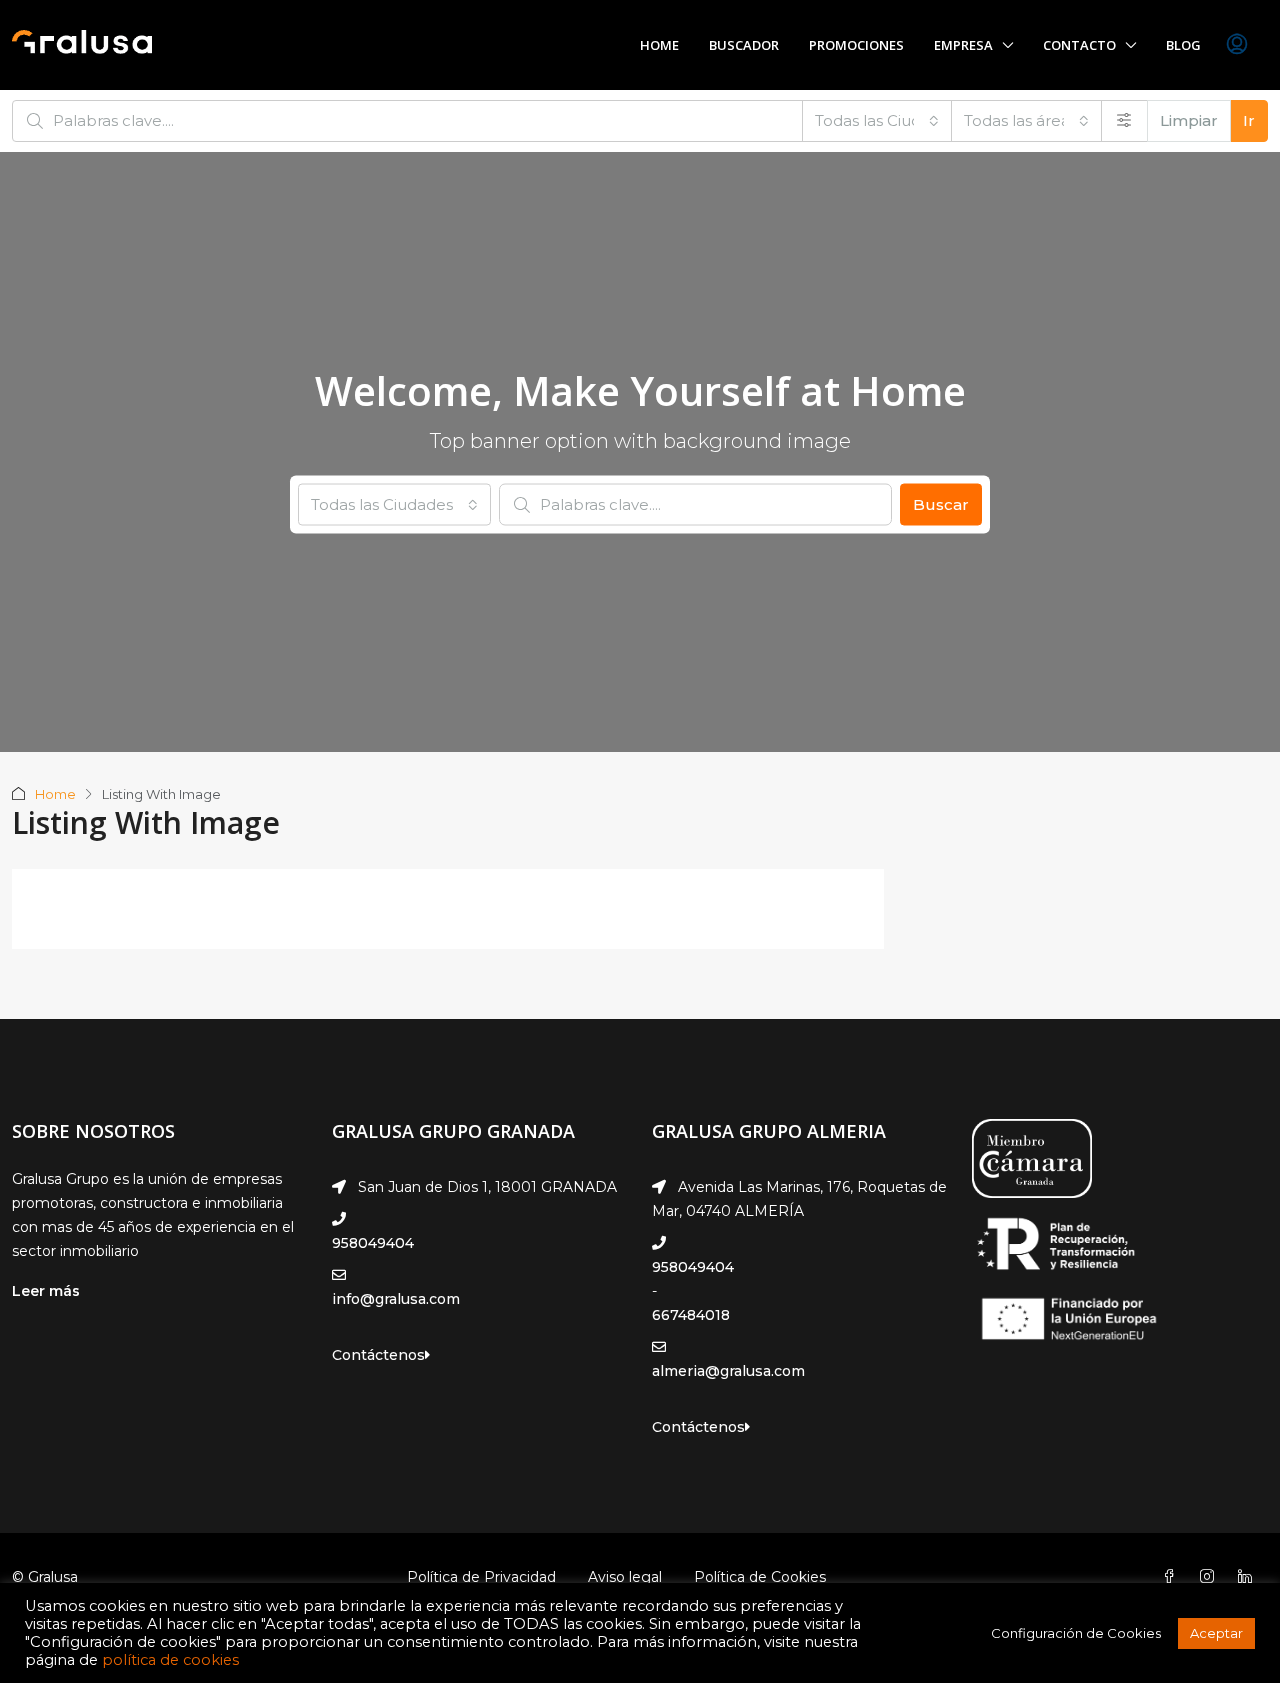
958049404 (373, 1243)
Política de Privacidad (481, 1577)
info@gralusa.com (396, 1299)
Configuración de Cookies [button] (1076, 1633)
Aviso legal (625, 1577)
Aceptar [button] (1216, 1633)
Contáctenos (378, 1355)
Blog (1183, 45)
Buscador (744, 45)
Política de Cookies (760, 1577)
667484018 (691, 1315)
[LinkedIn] (1249, 1577)
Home (659, 45)
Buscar (941, 504)
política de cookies (170, 1660)
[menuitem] (1237, 45)
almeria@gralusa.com (728, 1371)
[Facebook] (1173, 1577)
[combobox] (877, 121)
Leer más (46, 1291)
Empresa (963, 45)
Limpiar (1189, 120)
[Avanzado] (1124, 121)
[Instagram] (1211, 1577)
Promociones (856, 45)
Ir (1249, 120)
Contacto (1079, 45)
